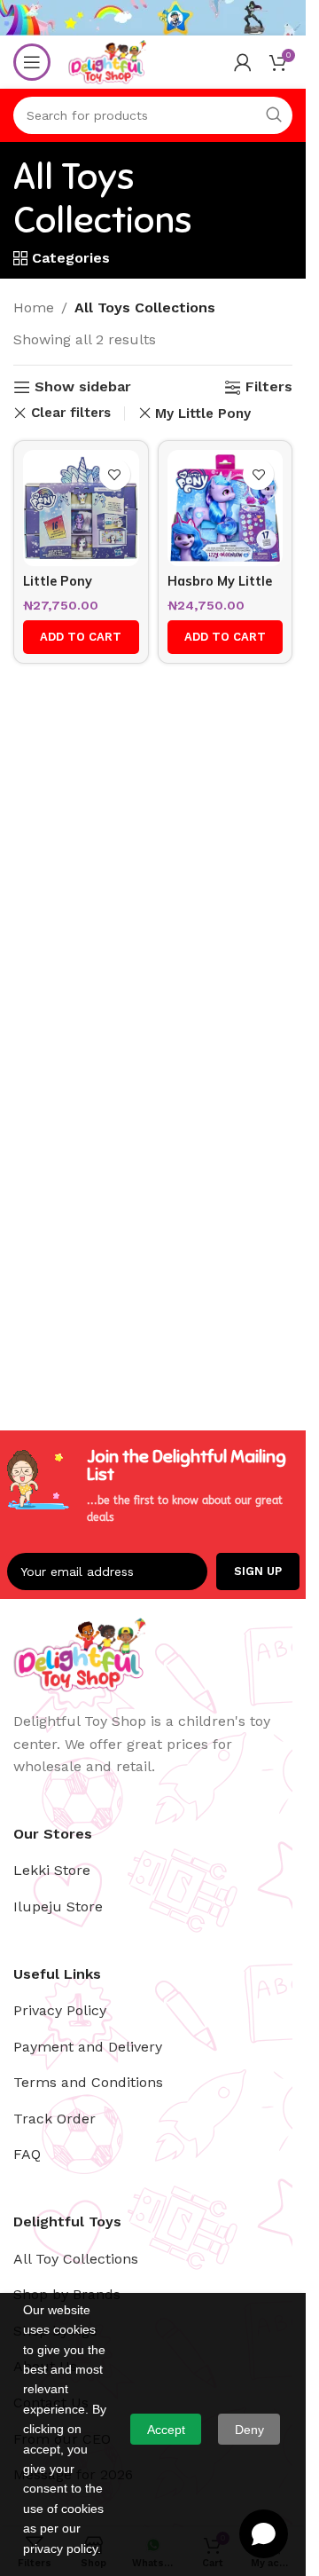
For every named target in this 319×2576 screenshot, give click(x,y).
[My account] (243, 62)
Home (34, 307)
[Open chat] (264, 2534)
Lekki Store (52, 1870)
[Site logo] (107, 61)
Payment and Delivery (88, 2047)
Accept (166, 2430)
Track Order (54, 2119)
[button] (81, 637)
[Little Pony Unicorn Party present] (81, 508)
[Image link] (80, 1653)
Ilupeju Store (58, 1906)
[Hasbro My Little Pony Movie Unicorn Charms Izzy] (226, 508)
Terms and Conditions (88, 2082)
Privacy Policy (60, 2010)
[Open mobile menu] (32, 62)
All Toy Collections (76, 2259)
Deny (249, 2430)
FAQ (27, 2154)
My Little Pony (203, 414)
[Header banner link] (153, 18)
